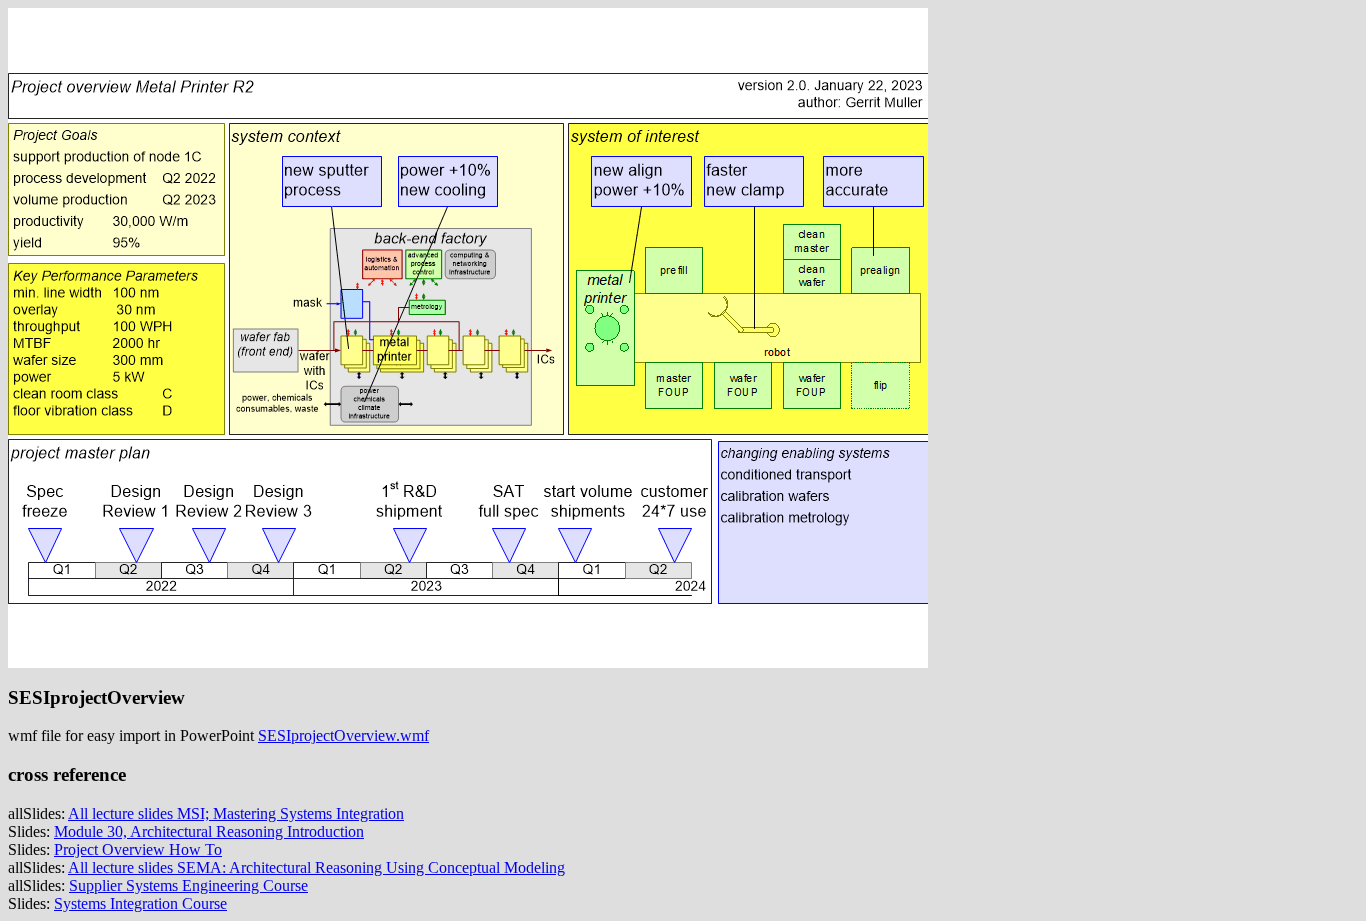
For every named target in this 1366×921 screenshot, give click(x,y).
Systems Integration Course (140, 903)
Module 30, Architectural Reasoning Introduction (209, 831)
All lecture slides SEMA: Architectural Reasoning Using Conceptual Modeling (316, 867)
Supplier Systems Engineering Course (188, 885)
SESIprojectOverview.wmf (343, 735)
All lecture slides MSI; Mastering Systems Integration (236, 813)
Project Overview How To (138, 849)
